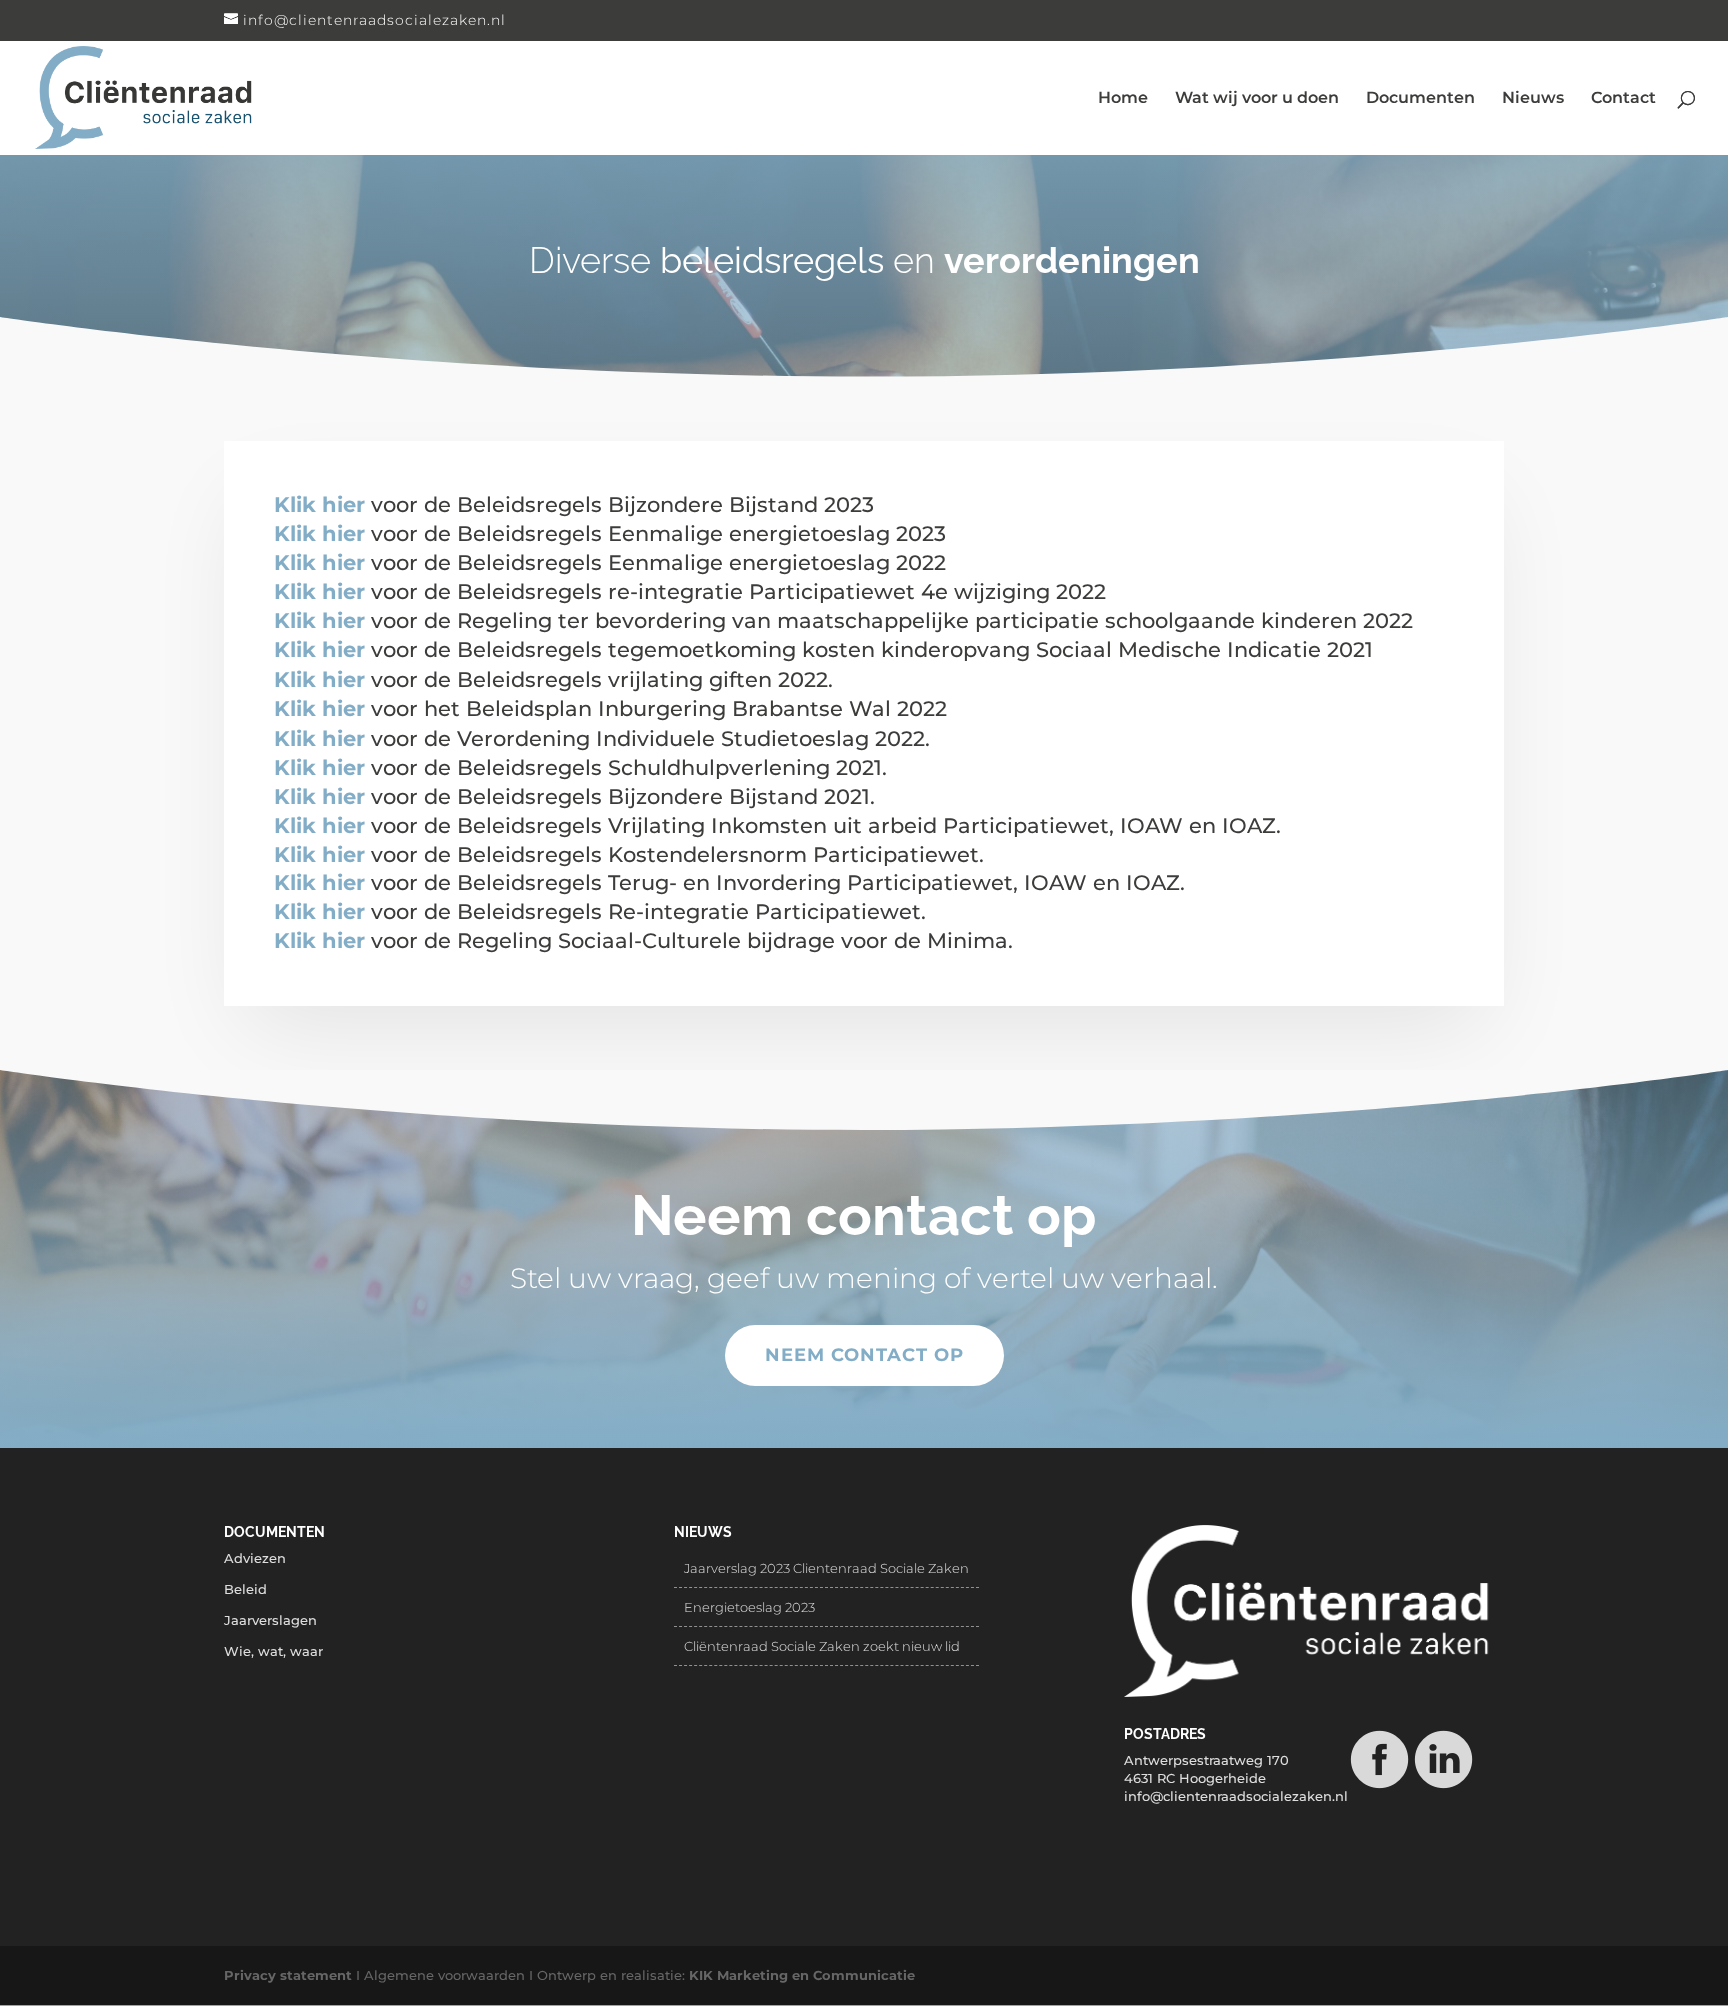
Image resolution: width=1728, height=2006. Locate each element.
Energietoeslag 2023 (749, 1607)
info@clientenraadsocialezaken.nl (1236, 1796)
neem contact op (864, 1355)
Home (1123, 99)
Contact (1623, 99)
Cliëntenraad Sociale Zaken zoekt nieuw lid (822, 1646)
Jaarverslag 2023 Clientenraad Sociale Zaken (826, 1568)
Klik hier (319, 504)
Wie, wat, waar (273, 1651)
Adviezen (255, 1558)
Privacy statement (288, 1975)
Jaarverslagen (270, 1620)
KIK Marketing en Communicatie (802, 1975)
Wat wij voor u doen (1257, 99)
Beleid (245, 1589)
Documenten (1420, 99)
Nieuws (1533, 99)
